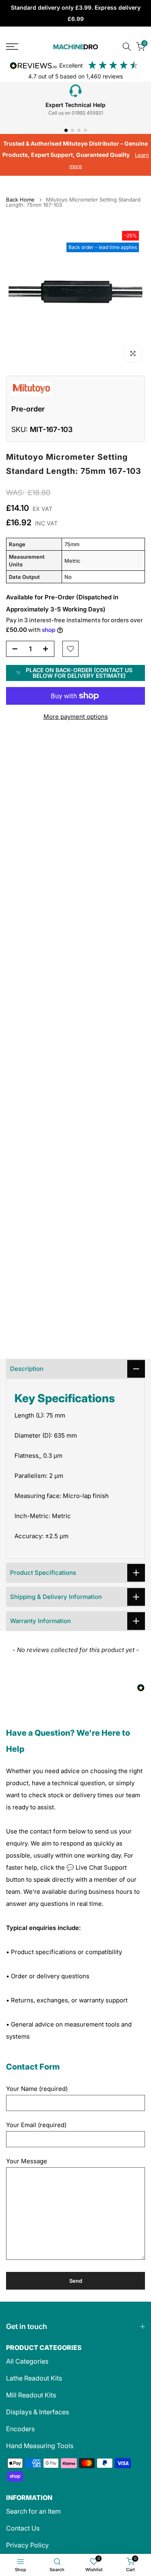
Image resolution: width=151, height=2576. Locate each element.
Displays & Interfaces (37, 2412)
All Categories (27, 2361)
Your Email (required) (36, 2125)
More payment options (76, 717)
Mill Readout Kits (31, 2395)
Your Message (27, 2161)
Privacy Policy (27, 2545)
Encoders (20, 2429)
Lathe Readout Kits (34, 2378)
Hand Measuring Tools (40, 2446)
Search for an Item (33, 2511)
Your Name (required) (37, 2089)
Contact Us (23, 2528)
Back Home (20, 200)
